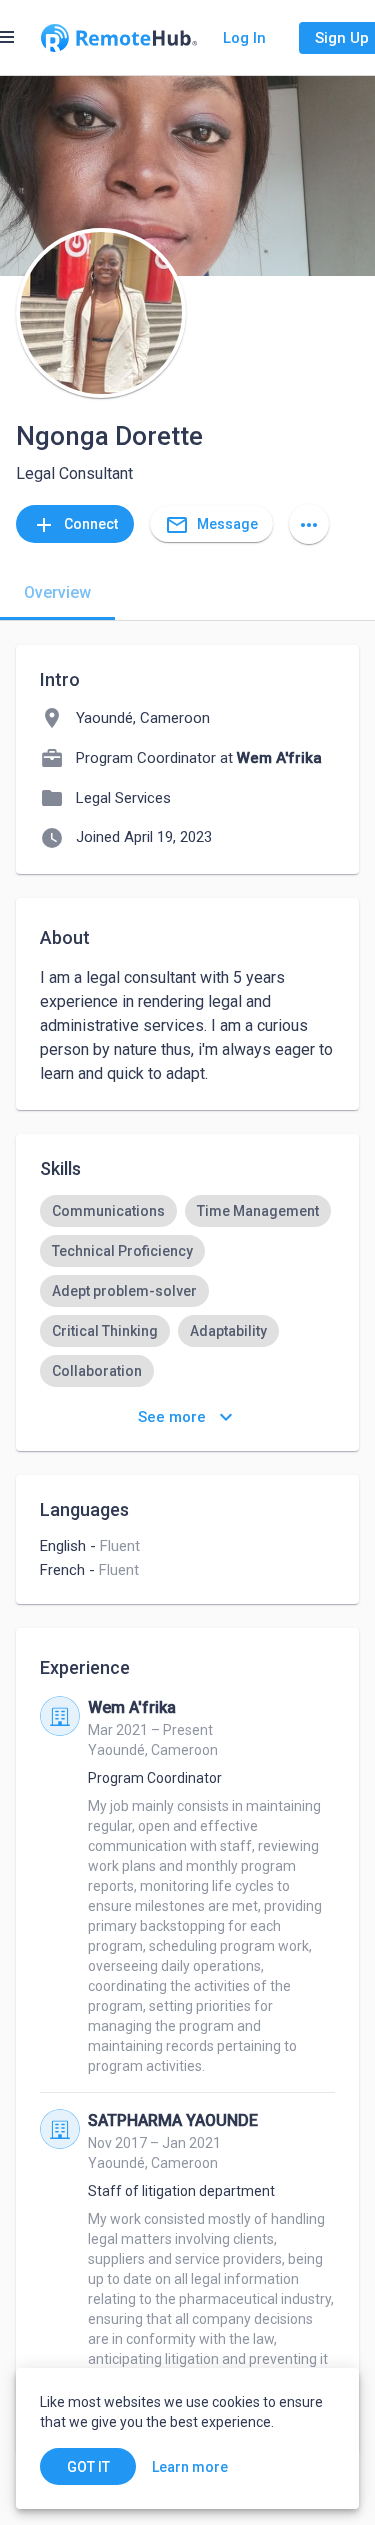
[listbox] (187, 1331)
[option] (108, 1211)
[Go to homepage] (119, 38)
